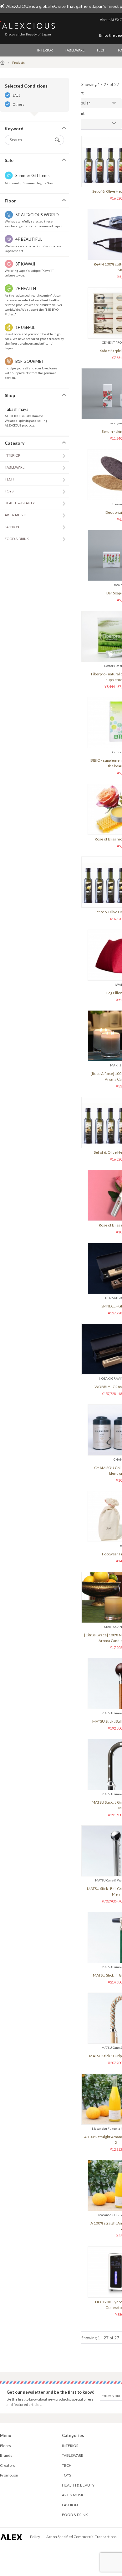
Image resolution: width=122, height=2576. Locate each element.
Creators (8, 2465)
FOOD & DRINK (17, 539)
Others (18, 104)
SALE (16, 95)
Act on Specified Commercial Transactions (81, 2537)
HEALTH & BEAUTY (20, 503)
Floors (5, 2446)
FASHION (12, 527)
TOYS (9, 491)
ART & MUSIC (15, 515)
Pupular (83, 103)
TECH (101, 50)
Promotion (9, 2475)
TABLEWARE (75, 50)
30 (79, 123)
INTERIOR (45, 50)
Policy (35, 2537)
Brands (6, 2455)
